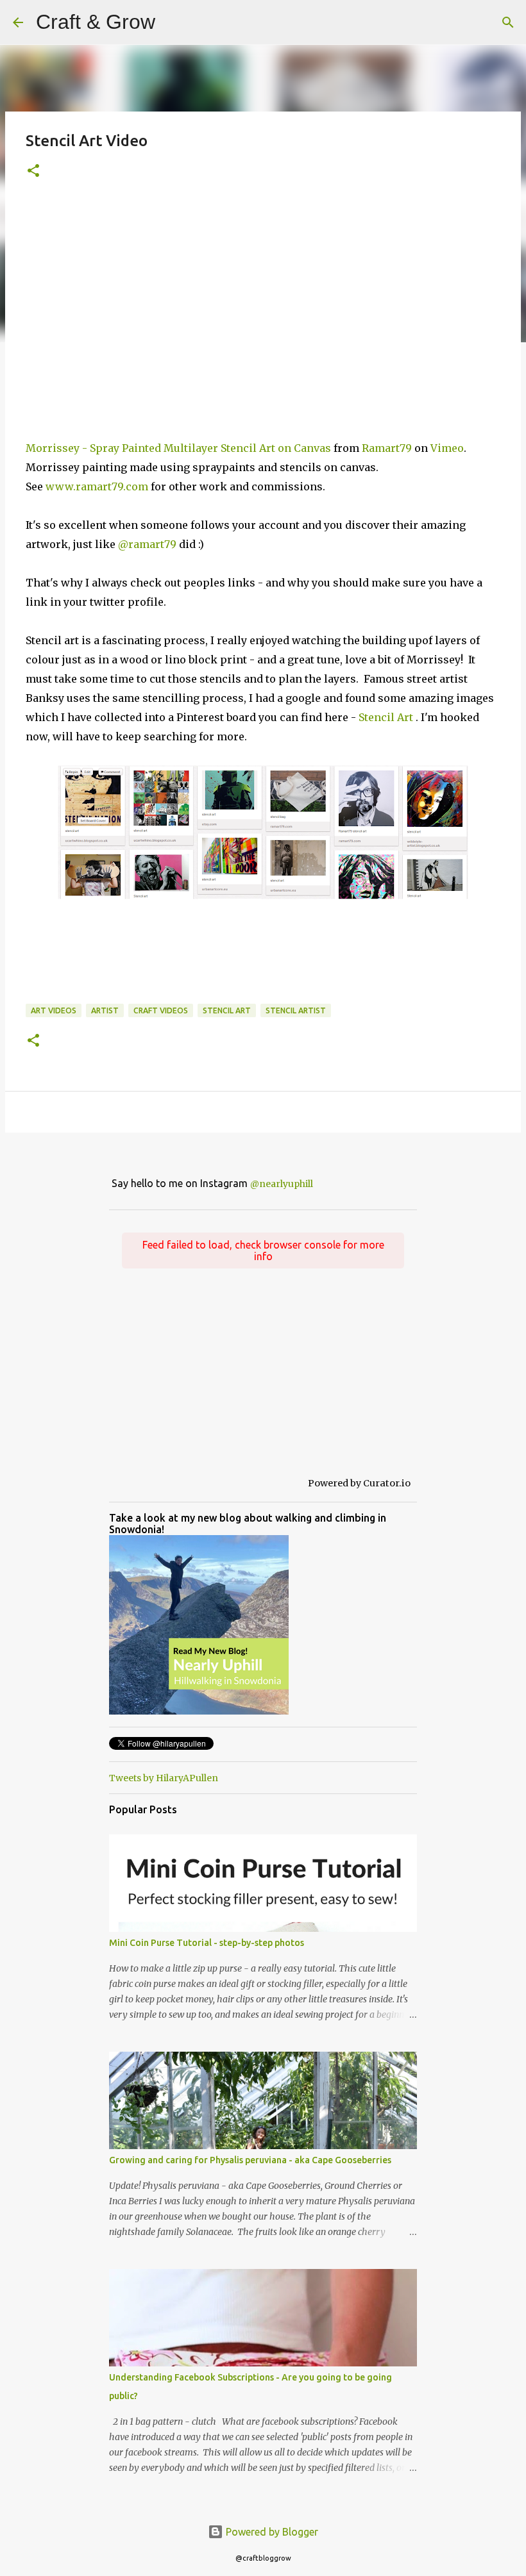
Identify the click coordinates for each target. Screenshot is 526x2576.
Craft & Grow (96, 22)
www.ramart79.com (97, 486)
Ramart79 (387, 448)
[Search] (173, 22)
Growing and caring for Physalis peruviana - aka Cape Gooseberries (250, 2160)
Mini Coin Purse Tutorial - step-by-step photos (207, 1943)
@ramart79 (147, 544)
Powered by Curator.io (359, 1483)
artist (105, 1010)
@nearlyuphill (282, 1184)
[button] (33, 171)
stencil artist (296, 1010)
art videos (54, 1010)
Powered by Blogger (271, 2532)
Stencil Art (386, 717)
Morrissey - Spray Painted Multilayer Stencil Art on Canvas (178, 448)
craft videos (161, 1010)
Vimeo (447, 448)
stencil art (227, 1010)
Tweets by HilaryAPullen (164, 1778)
